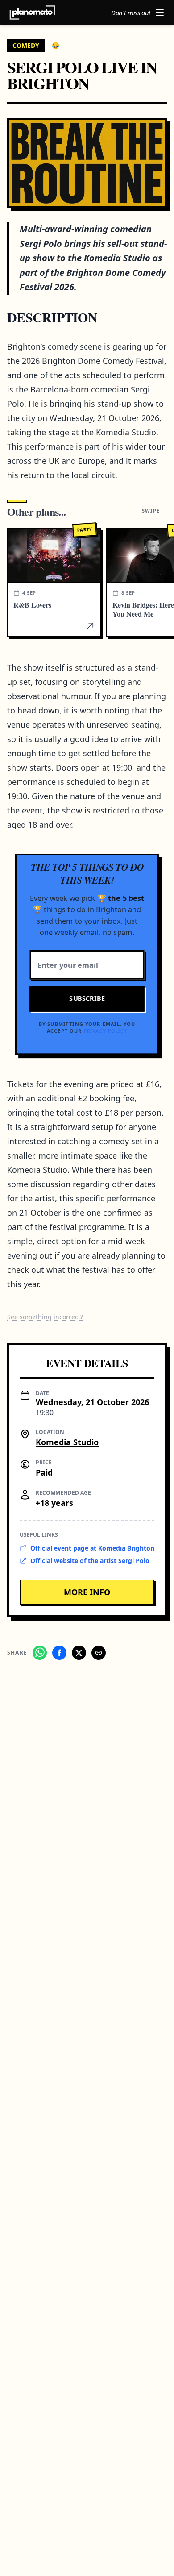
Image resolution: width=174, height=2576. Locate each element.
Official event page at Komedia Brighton (92, 1548)
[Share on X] (79, 1653)
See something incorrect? (45, 1317)
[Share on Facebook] (59, 1653)
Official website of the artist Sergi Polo (90, 1561)
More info (87, 1592)
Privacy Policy (106, 1031)
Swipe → (154, 511)
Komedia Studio (67, 1442)
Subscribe (87, 999)
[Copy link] (99, 1653)
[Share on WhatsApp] (40, 1653)
